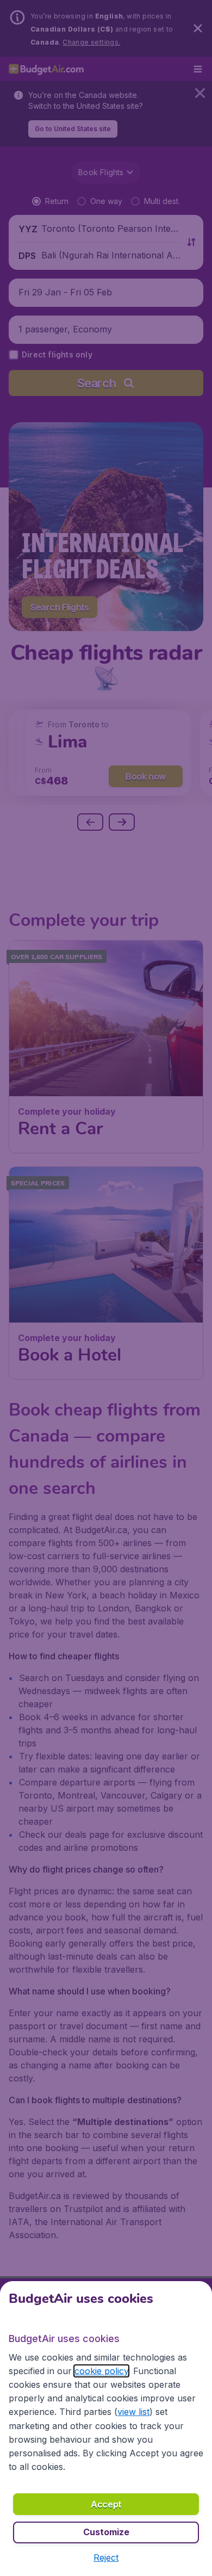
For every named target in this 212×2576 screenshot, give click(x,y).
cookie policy (101, 2371)
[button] (106, 2558)
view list (133, 2412)
